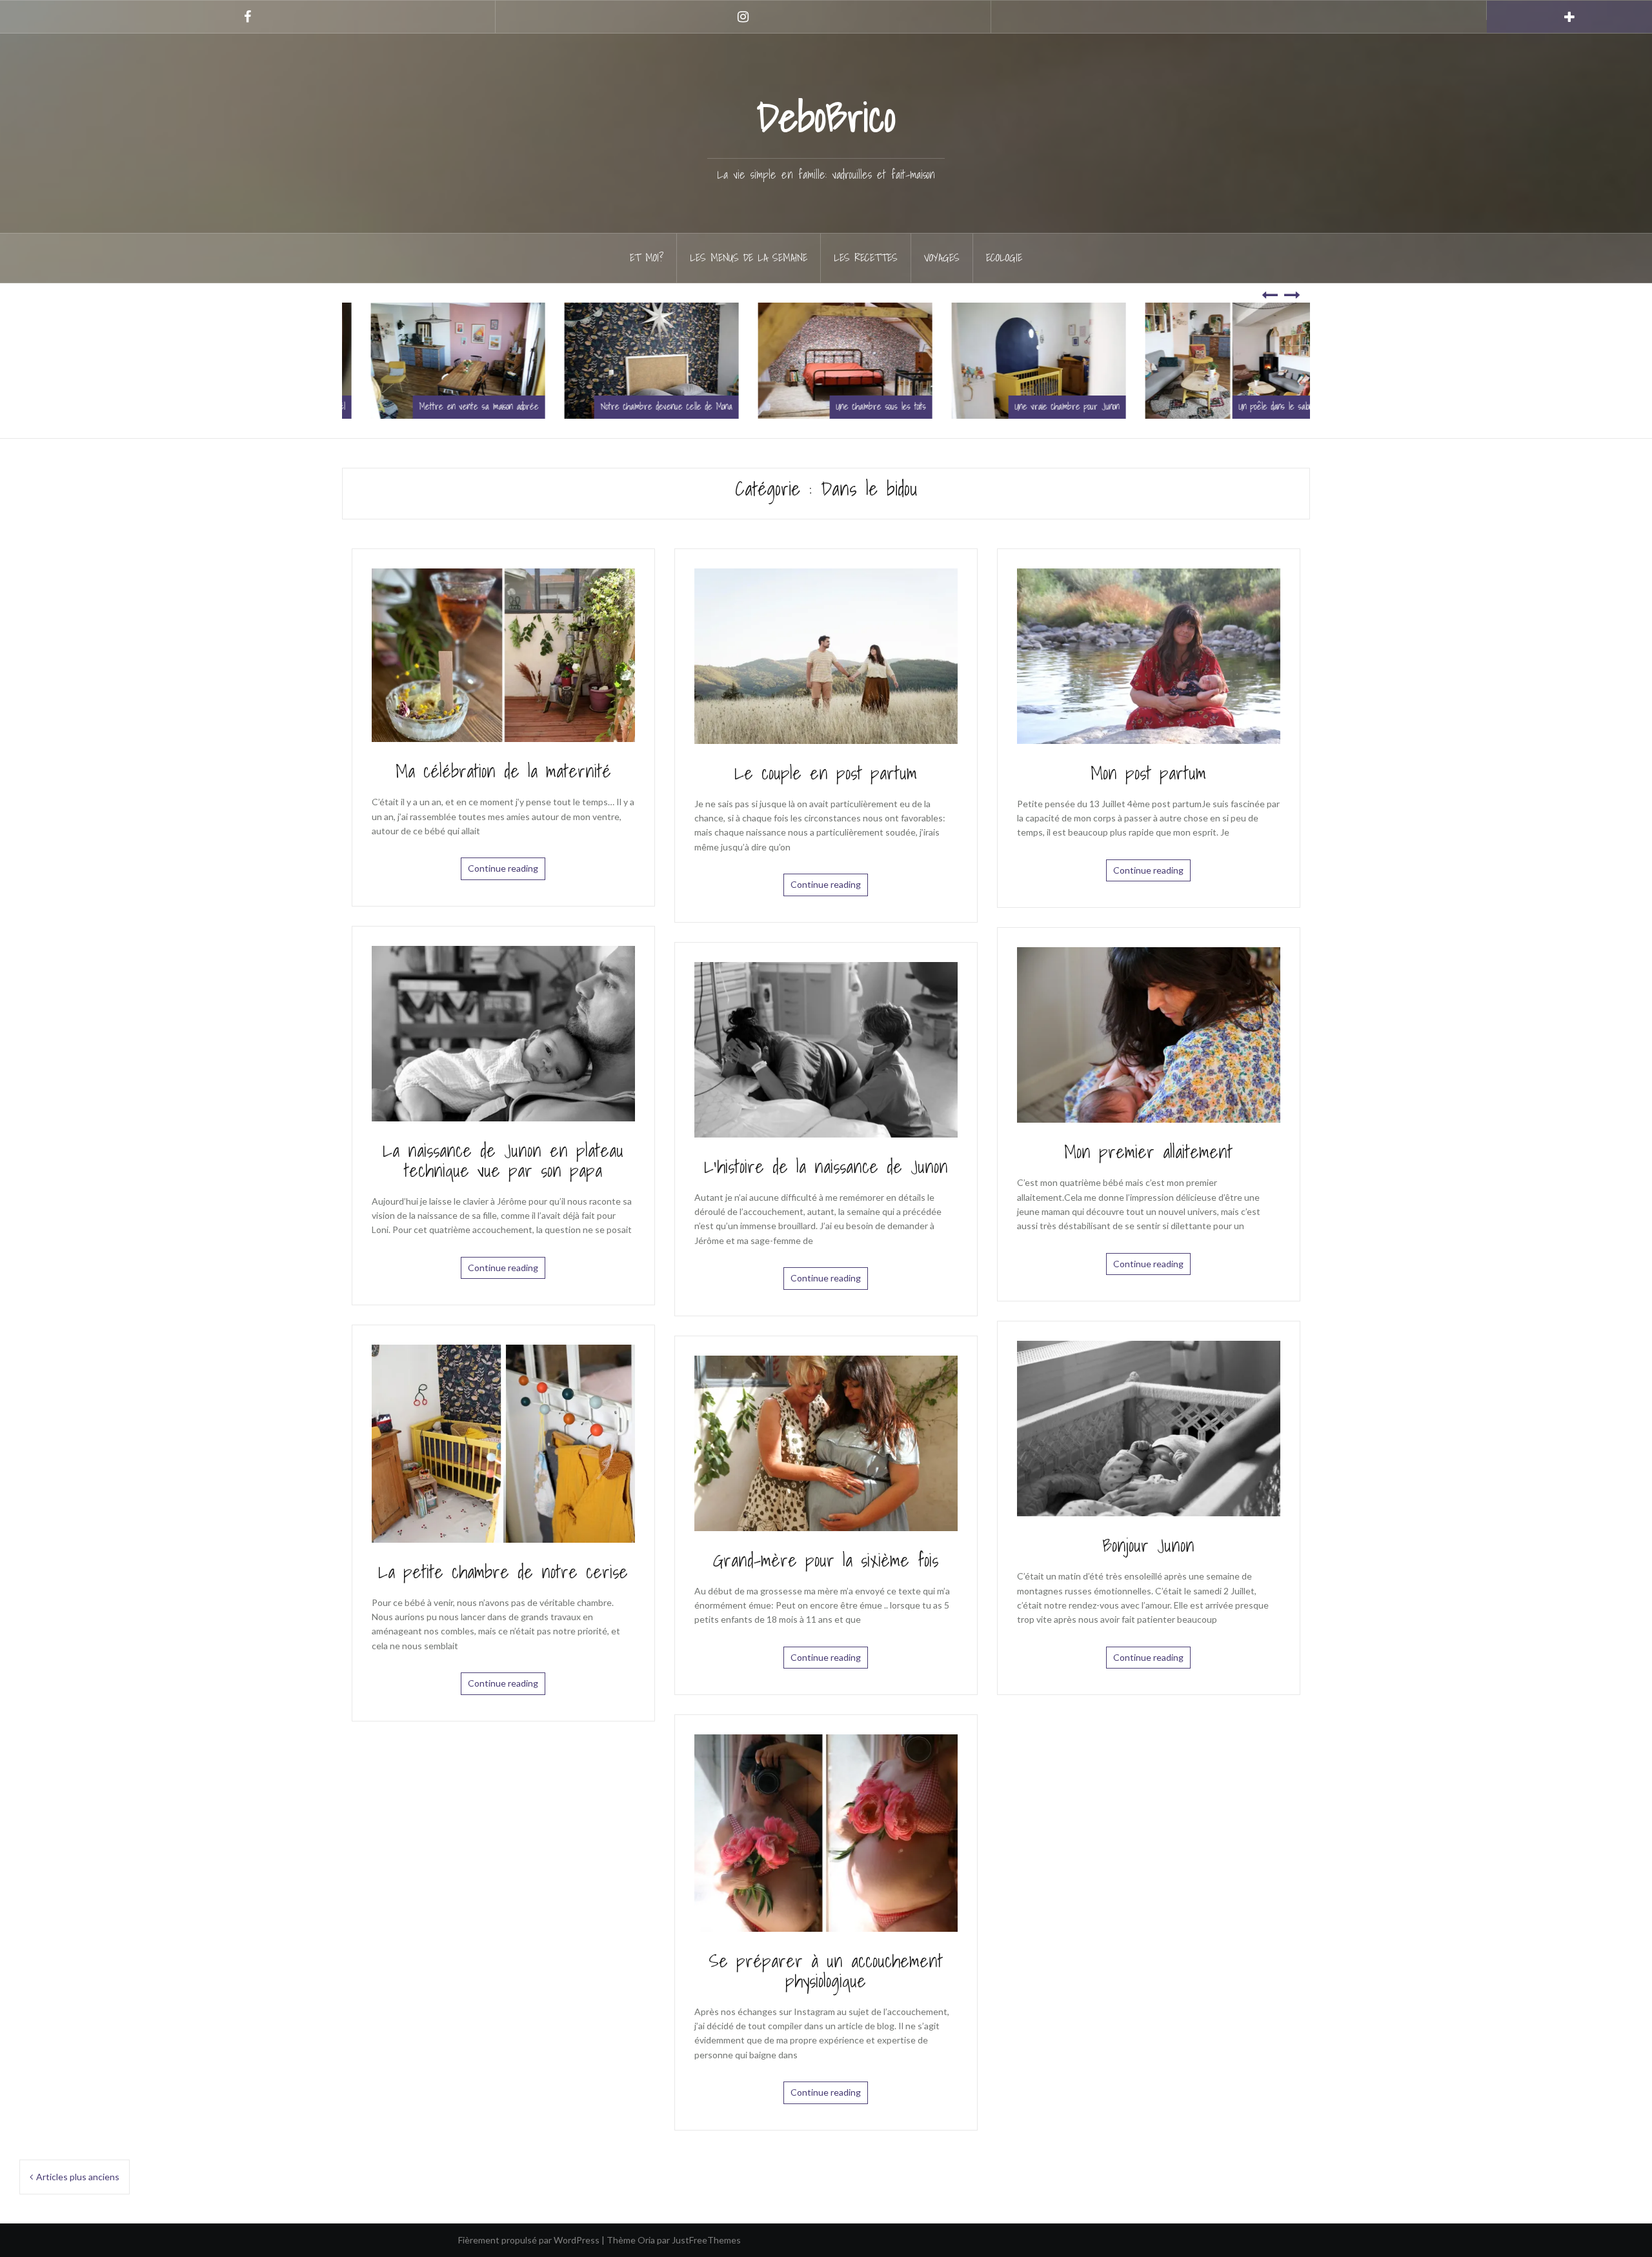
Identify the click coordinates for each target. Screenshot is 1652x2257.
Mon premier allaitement (1148, 1151)
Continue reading (503, 868)
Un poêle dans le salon (1132, 406)
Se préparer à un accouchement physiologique (826, 1971)
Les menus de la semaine (749, 257)
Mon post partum (1148, 773)
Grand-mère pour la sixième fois (826, 1560)
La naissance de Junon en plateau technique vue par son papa (503, 1160)
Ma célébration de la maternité (503, 771)
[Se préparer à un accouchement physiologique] (826, 1832)
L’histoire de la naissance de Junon (826, 1166)
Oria (646, 2240)
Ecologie (1004, 257)
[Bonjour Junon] (1149, 1428)
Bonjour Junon (1148, 1545)
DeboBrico (826, 117)
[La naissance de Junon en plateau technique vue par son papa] (503, 1032)
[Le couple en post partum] (826, 655)
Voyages (942, 257)
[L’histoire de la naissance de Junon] (826, 1048)
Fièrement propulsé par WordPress (529, 2240)
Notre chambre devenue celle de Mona (522, 406)
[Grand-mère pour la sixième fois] (826, 1442)
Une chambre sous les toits (737, 406)
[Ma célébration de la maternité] (503, 654)
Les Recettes (866, 257)
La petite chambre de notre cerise (503, 1571)
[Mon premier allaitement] (1149, 1034)
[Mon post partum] (1149, 655)
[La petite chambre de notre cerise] (503, 1442)
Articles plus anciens (78, 2177)
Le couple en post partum (826, 773)
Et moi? (647, 257)
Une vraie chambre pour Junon (923, 406)
